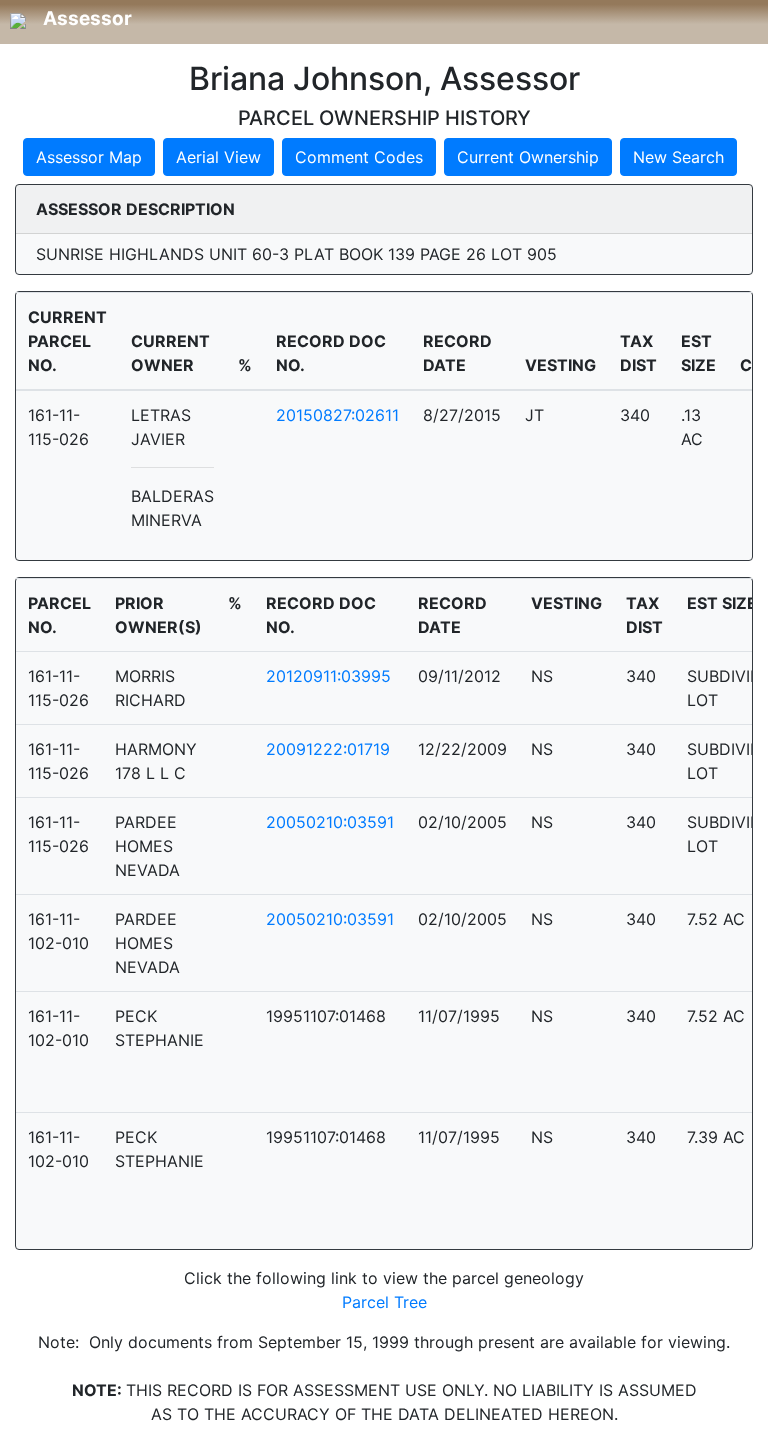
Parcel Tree (384, 1302)
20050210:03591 (330, 822)
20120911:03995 (328, 676)
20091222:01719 (328, 749)
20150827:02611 (337, 415)
